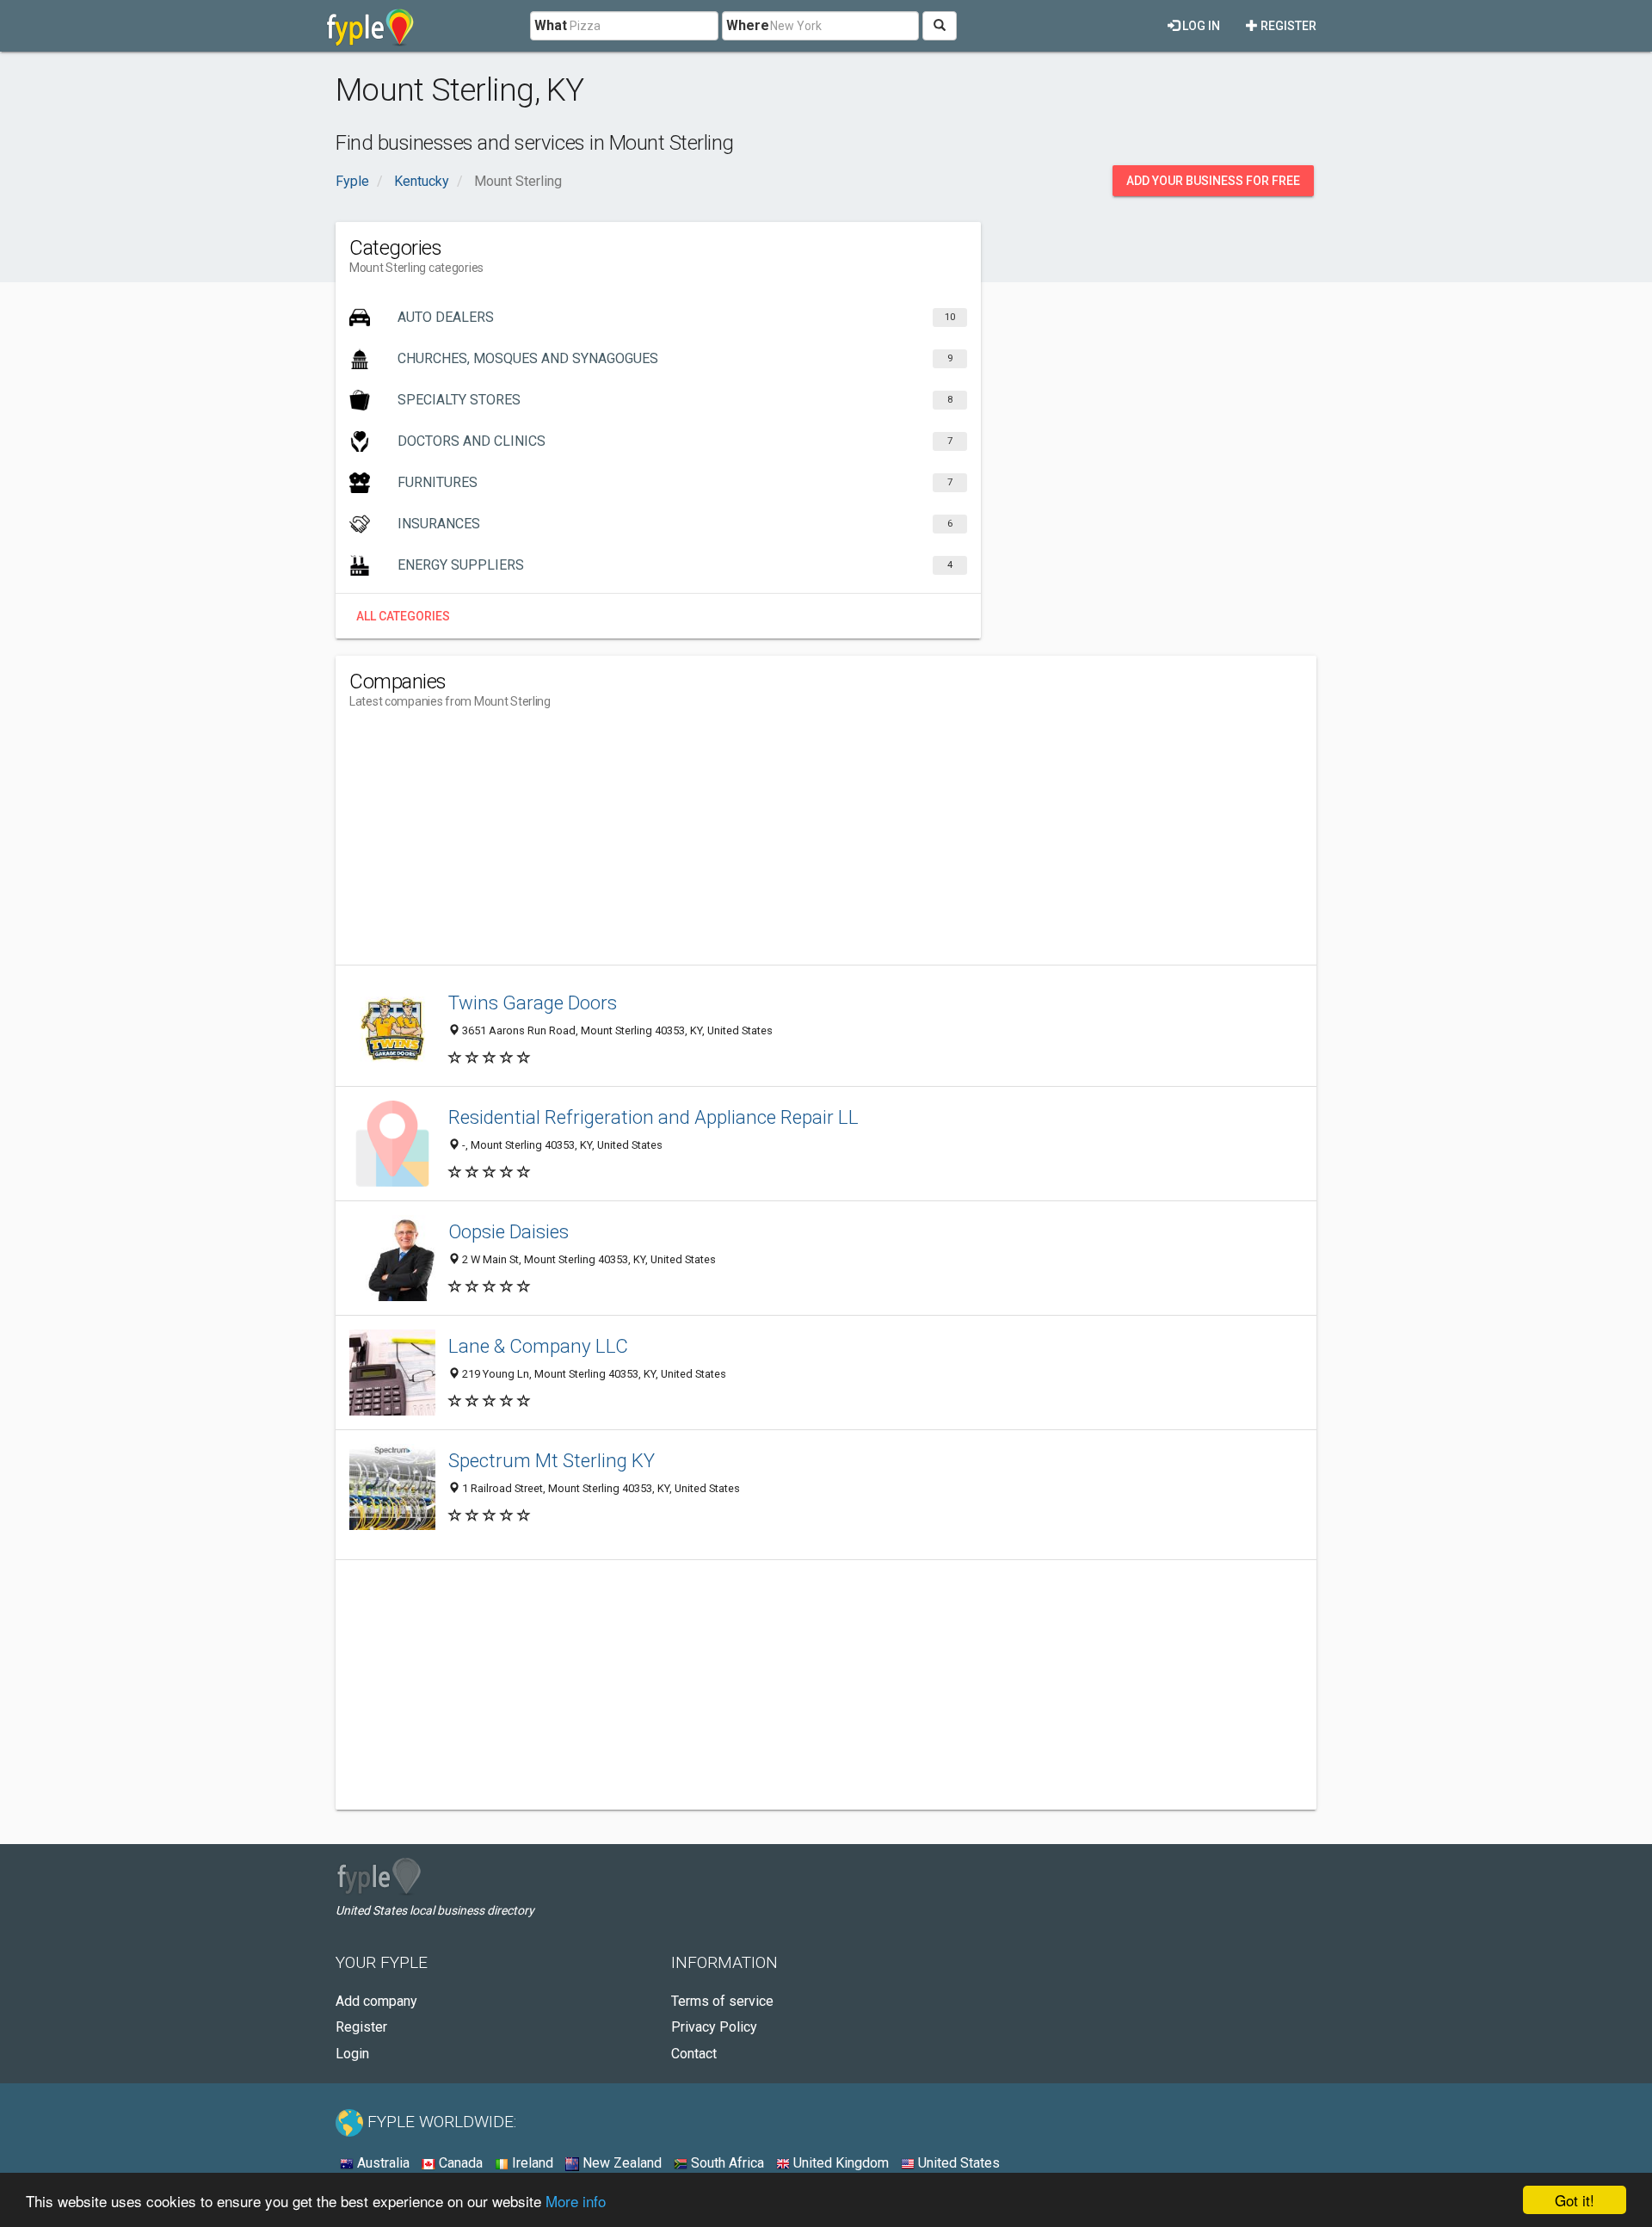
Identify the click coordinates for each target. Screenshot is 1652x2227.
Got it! (1575, 2200)
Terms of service (722, 2001)
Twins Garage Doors (533, 1002)
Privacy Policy (714, 2027)
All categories (403, 616)
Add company (376, 2001)
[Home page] (370, 26)
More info (576, 2201)
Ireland (531, 2163)
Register (1287, 26)
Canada (459, 2163)
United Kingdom (839, 2163)
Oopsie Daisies (509, 1231)
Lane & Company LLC (538, 1346)
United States (957, 2163)
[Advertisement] (663, 844)
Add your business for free (1213, 181)
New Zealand (620, 2163)
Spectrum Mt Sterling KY (552, 1460)
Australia (382, 2163)
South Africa (726, 2163)
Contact (694, 2054)
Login (352, 2054)
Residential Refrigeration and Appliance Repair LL (653, 1117)
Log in (1200, 26)
